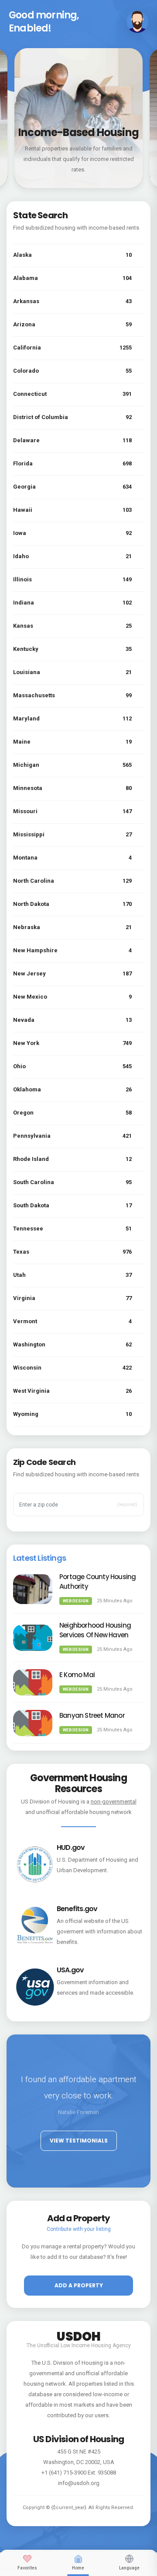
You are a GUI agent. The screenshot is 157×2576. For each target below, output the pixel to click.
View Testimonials (79, 2141)
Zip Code (35, 1491)
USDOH (79, 2335)
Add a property (79, 2285)
